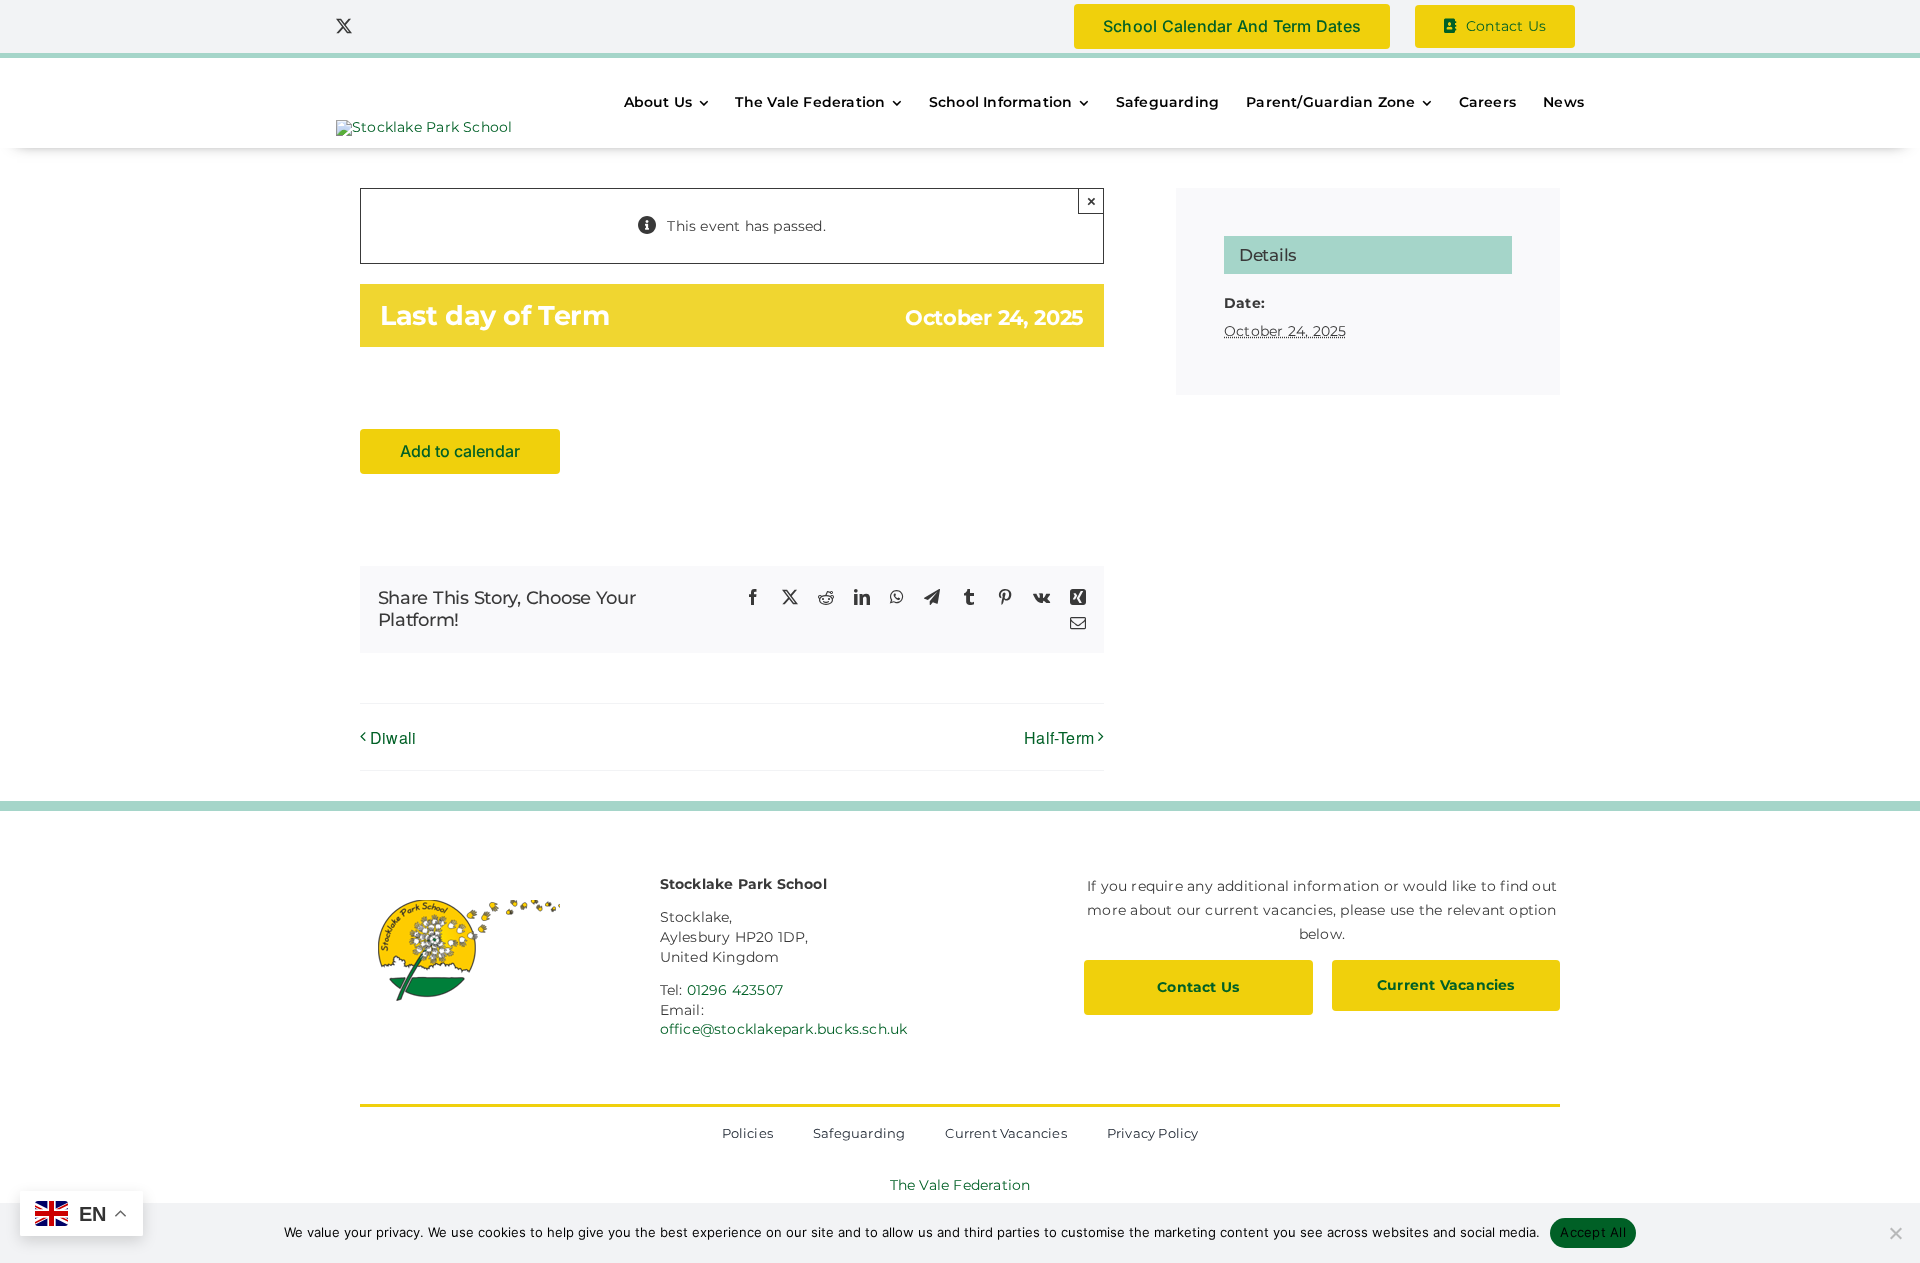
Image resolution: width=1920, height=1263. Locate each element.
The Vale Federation (960, 1185)
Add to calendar (460, 451)
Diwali (393, 737)
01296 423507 (735, 990)
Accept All (1593, 1232)
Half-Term (1059, 737)
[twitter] (344, 26)
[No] (1895, 1233)
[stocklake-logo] (424, 127)
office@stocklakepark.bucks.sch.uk (784, 1029)
